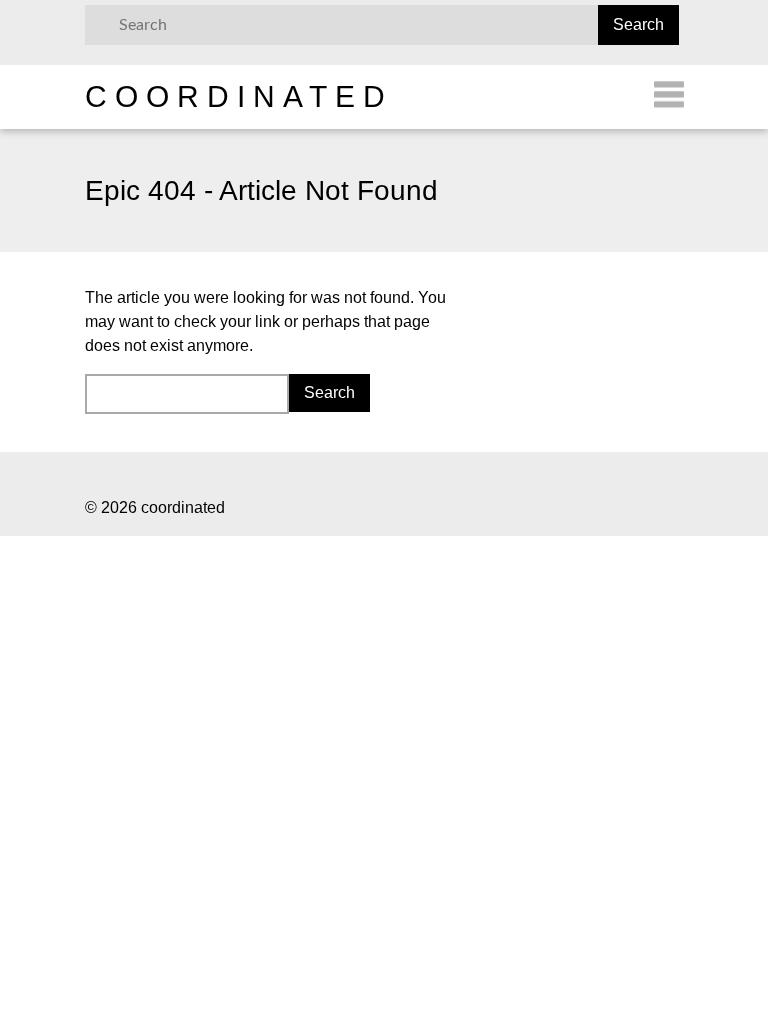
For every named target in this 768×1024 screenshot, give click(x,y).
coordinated (239, 96)
